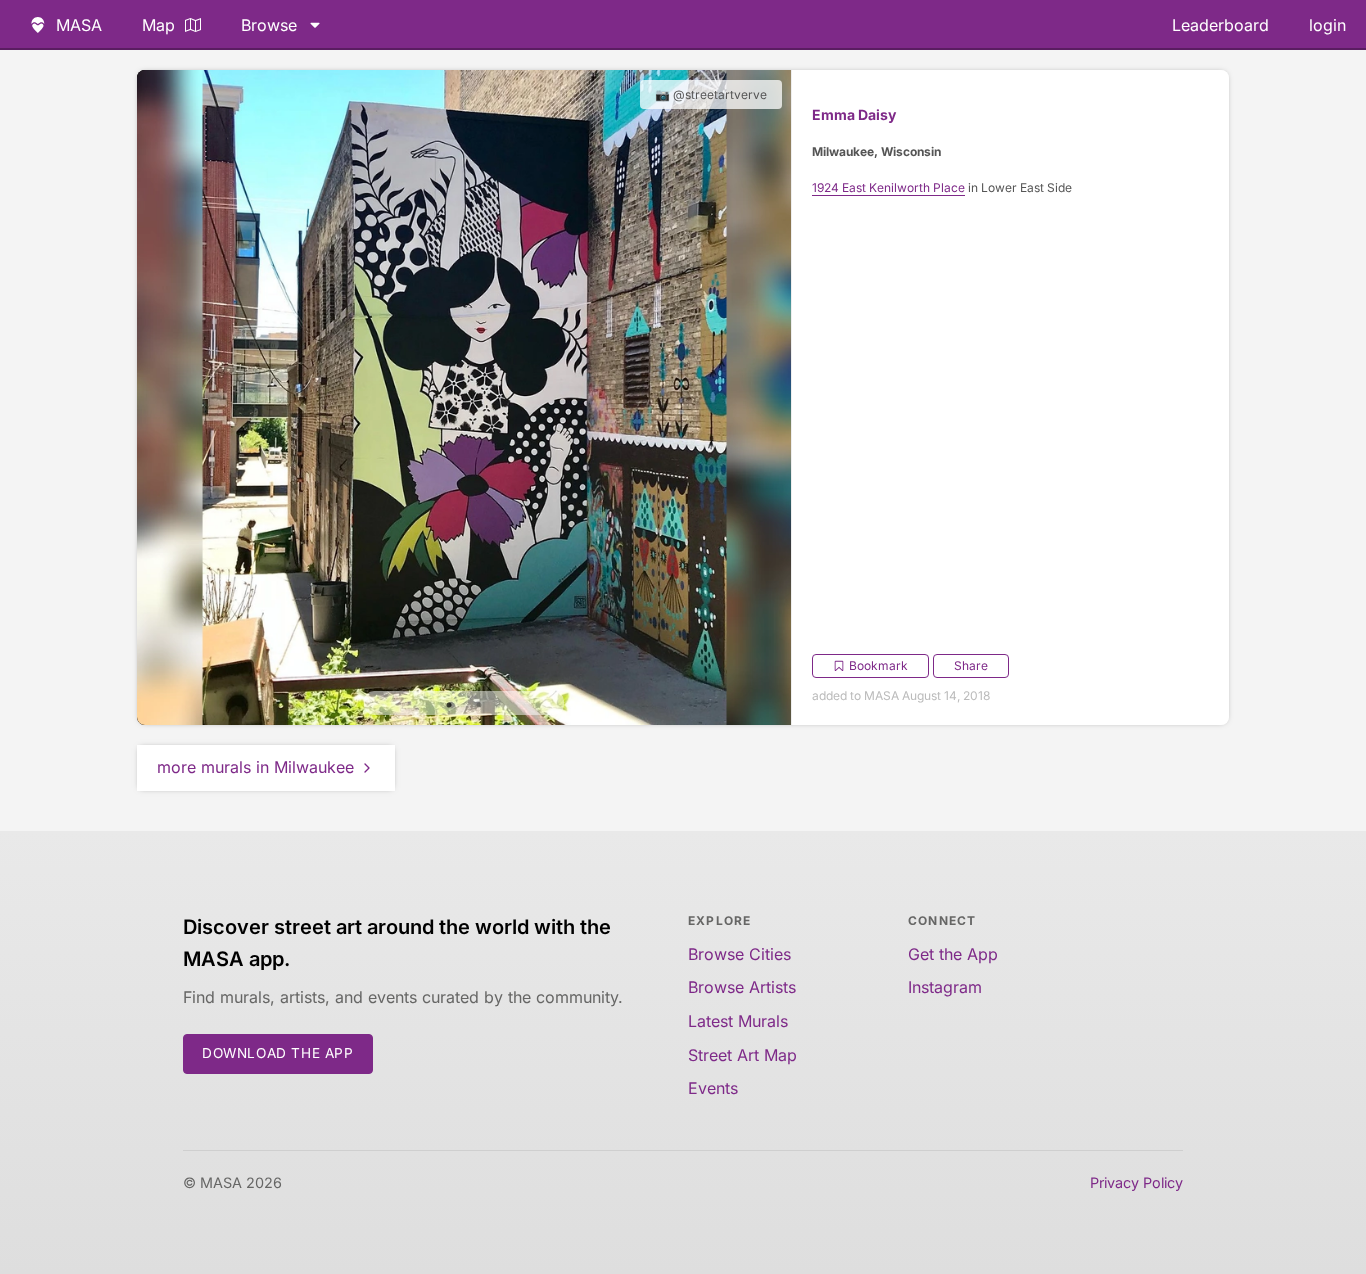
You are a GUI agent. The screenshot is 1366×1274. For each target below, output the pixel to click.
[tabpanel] (464, 397)
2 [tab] (479, 705)
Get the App (953, 954)
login (1327, 25)
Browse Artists (742, 987)
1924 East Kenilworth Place (888, 187)
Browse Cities (739, 954)
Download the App (278, 1053)
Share (971, 665)
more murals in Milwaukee (255, 767)
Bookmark (878, 665)
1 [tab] (449, 705)
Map (158, 25)
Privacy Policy (1136, 1182)
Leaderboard (1220, 25)
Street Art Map (742, 1055)
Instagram (945, 987)
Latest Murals (738, 1021)
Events (713, 1088)
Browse (269, 25)
